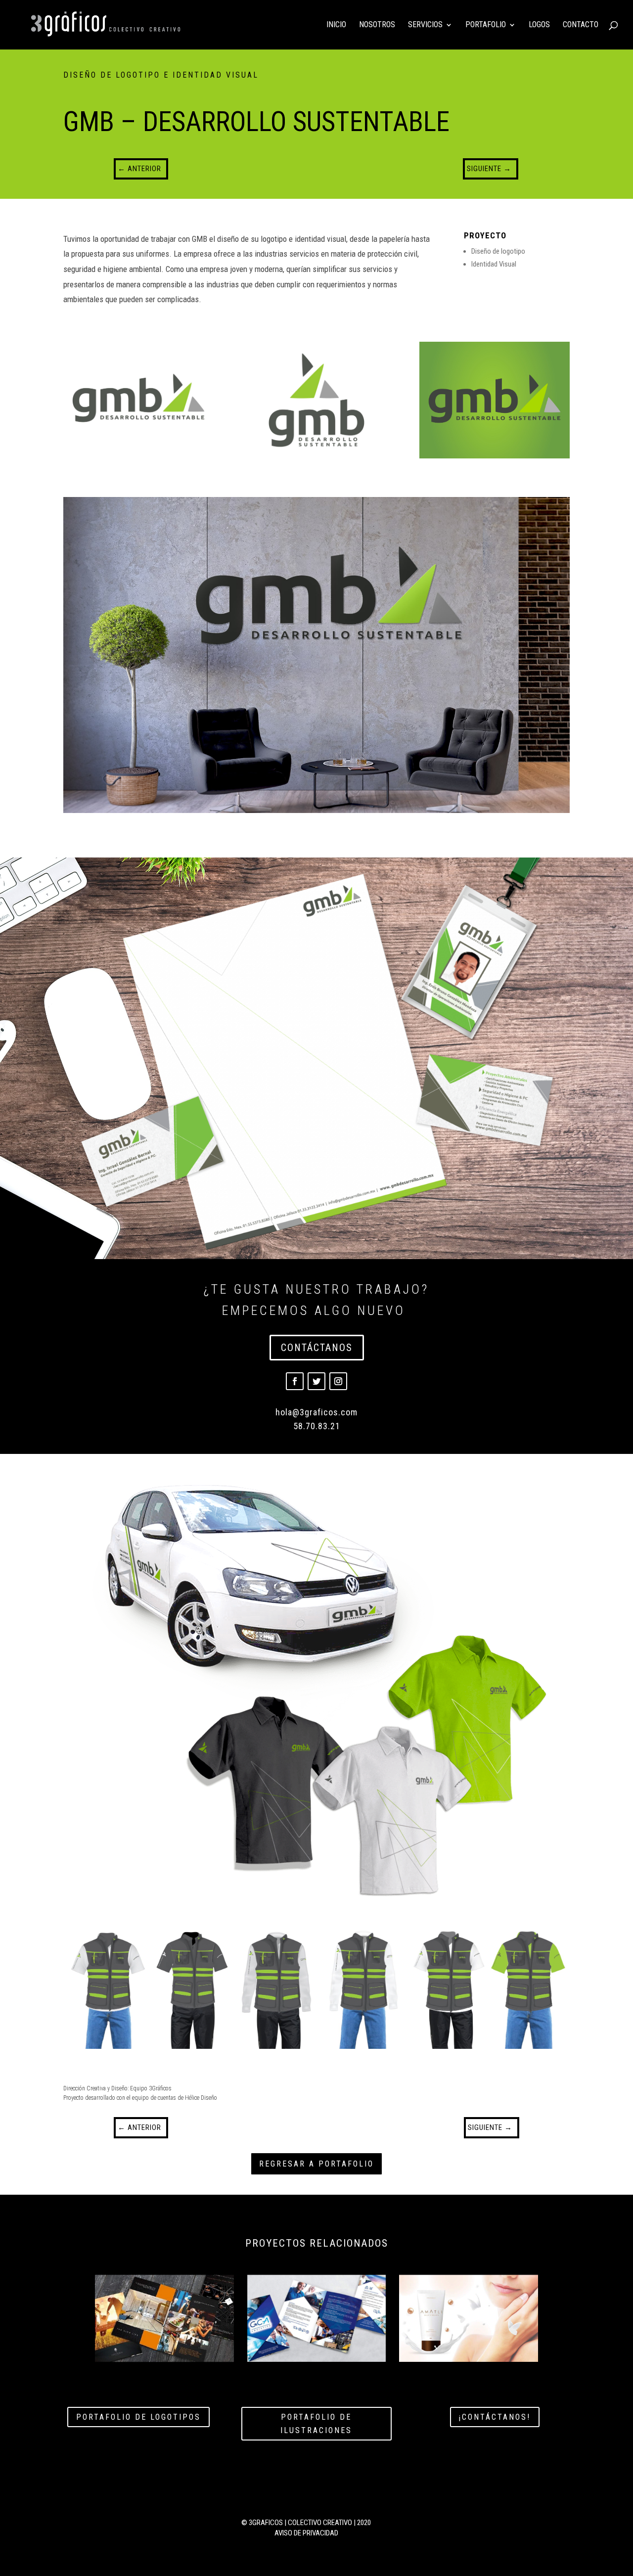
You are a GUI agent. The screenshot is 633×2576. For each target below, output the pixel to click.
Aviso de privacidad (306, 2533)
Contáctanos (317, 1348)
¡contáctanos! (495, 2417)
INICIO (336, 25)
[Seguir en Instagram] (338, 1381)
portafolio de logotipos (138, 2417)
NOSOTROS (377, 25)
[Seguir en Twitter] (316, 1381)
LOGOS (539, 25)
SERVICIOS (425, 25)
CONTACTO (581, 25)
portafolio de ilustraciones (316, 2424)
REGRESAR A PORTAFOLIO (316, 2164)
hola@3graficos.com (316, 1412)
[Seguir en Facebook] (295, 1381)
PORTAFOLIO (486, 25)
